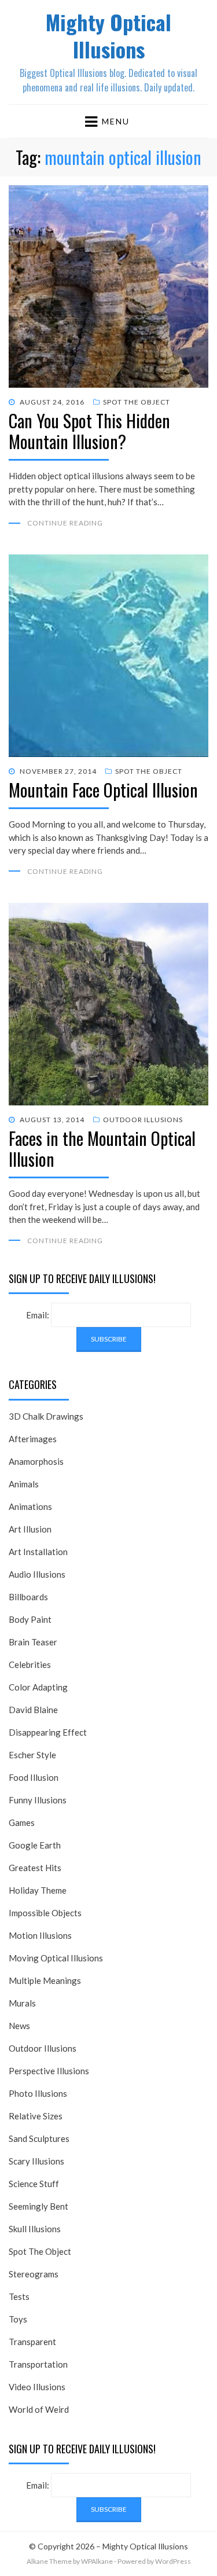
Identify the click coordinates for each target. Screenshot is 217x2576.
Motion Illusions (40, 1935)
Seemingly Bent (38, 2206)
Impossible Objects (45, 1913)
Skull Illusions (35, 2229)
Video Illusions (37, 2387)
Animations (30, 1506)
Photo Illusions (38, 2093)
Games (22, 1822)
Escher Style (32, 1755)
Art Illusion (30, 1529)
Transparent (32, 2342)
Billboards (28, 1597)
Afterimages (33, 1439)
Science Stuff (34, 2184)
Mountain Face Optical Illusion (103, 790)
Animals (24, 1484)
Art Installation (38, 1552)
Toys (18, 2319)
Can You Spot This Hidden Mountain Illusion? (89, 431)
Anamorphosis (36, 1461)
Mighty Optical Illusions (108, 35)
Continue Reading (65, 523)
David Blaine (33, 1710)
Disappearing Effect (48, 1732)
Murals (22, 2003)
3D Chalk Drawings (46, 1416)
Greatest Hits (35, 1868)
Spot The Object (137, 402)
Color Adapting (38, 1687)
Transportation (38, 2364)
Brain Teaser (33, 1642)
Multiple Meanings (45, 1980)
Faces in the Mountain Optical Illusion (102, 1149)
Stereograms (34, 2274)
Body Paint (30, 1619)
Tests (19, 2296)
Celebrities (30, 1664)
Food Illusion (34, 1777)
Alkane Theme (49, 2561)
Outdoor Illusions (143, 1120)
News (19, 2026)
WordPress (173, 2561)
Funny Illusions (38, 1800)
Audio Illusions (37, 1574)
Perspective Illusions (49, 2071)
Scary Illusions (36, 2161)
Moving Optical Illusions (56, 1958)
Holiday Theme (38, 1890)
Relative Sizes (36, 2116)
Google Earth (35, 1845)
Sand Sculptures (39, 2138)
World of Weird (39, 2409)
